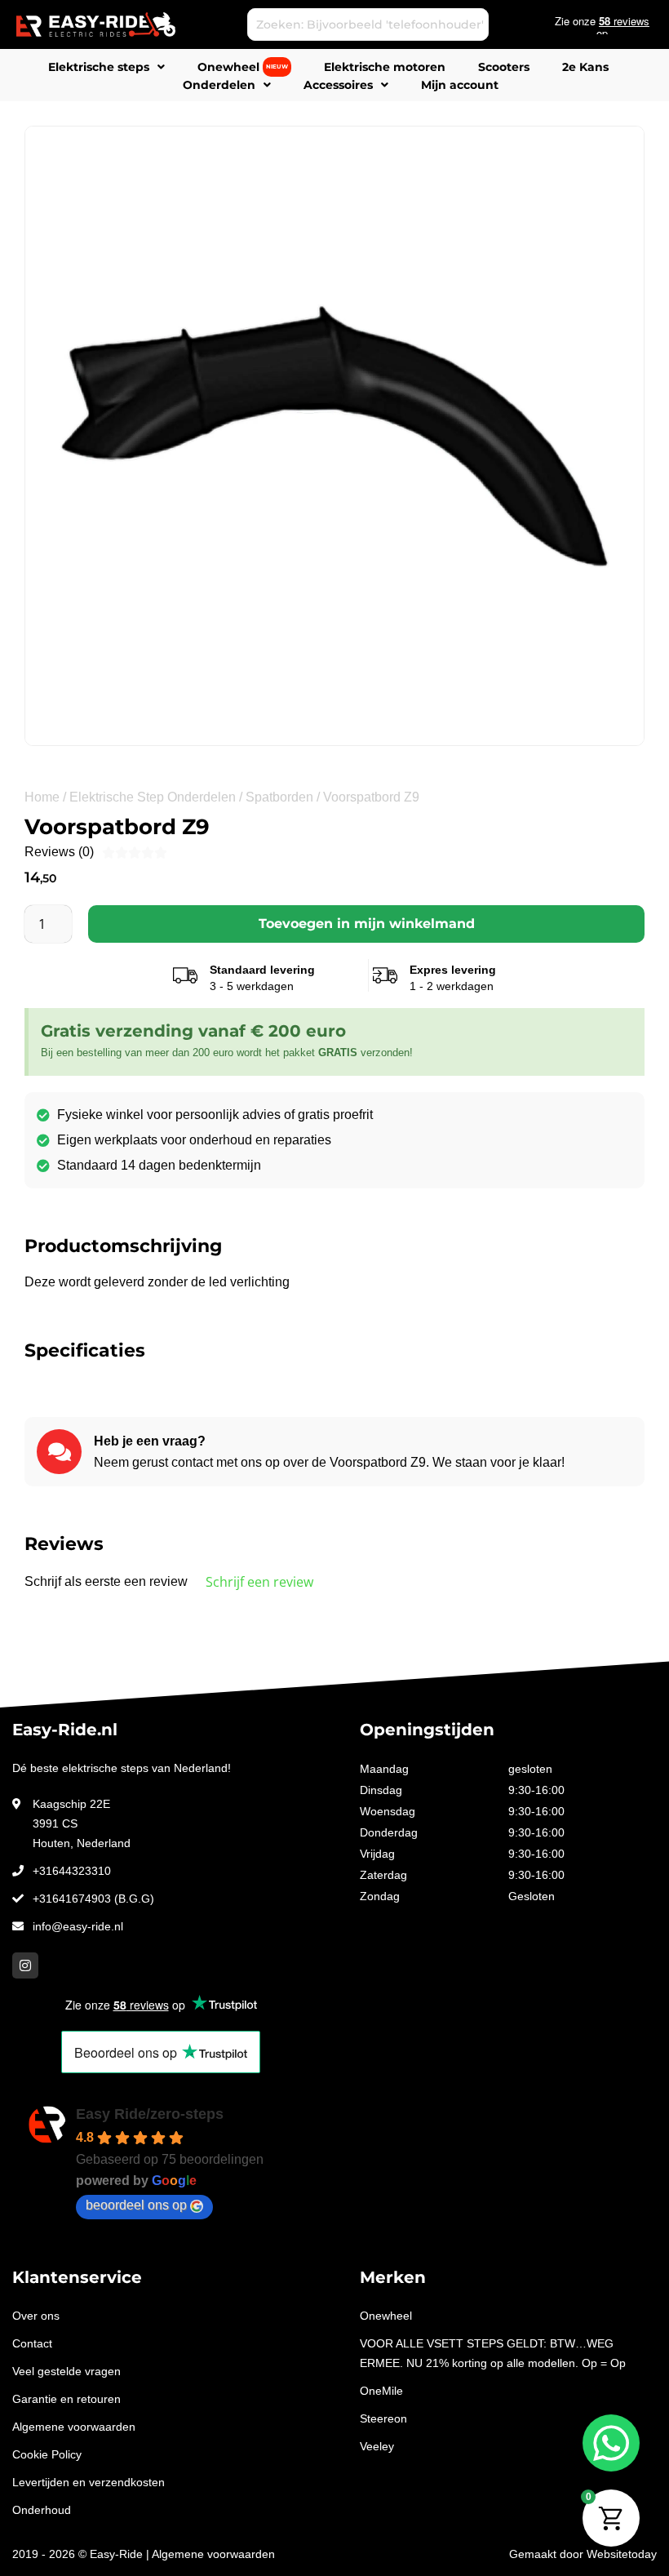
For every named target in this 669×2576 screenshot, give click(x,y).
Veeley (377, 2446)
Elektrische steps (99, 67)
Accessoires (338, 85)
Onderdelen (219, 85)
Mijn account (460, 85)
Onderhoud (42, 2510)
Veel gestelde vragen (66, 2371)
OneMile (381, 2391)
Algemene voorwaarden (74, 2427)
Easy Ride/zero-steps (150, 2114)
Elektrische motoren (385, 67)
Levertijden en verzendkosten (89, 2482)
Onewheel (243, 67)
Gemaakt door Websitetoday (583, 2554)
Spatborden (279, 797)
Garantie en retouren (66, 2399)
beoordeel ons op (136, 2205)
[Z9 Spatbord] (334, 436)
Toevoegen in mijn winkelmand (367, 924)
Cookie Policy (47, 2454)
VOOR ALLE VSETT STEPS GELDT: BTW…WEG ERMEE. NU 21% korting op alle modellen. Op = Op (493, 2353)
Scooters (504, 67)
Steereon (383, 2418)
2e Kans (585, 67)
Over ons (36, 2316)
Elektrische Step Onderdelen (153, 797)
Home (42, 797)
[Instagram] (25, 1965)
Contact (32, 2343)
